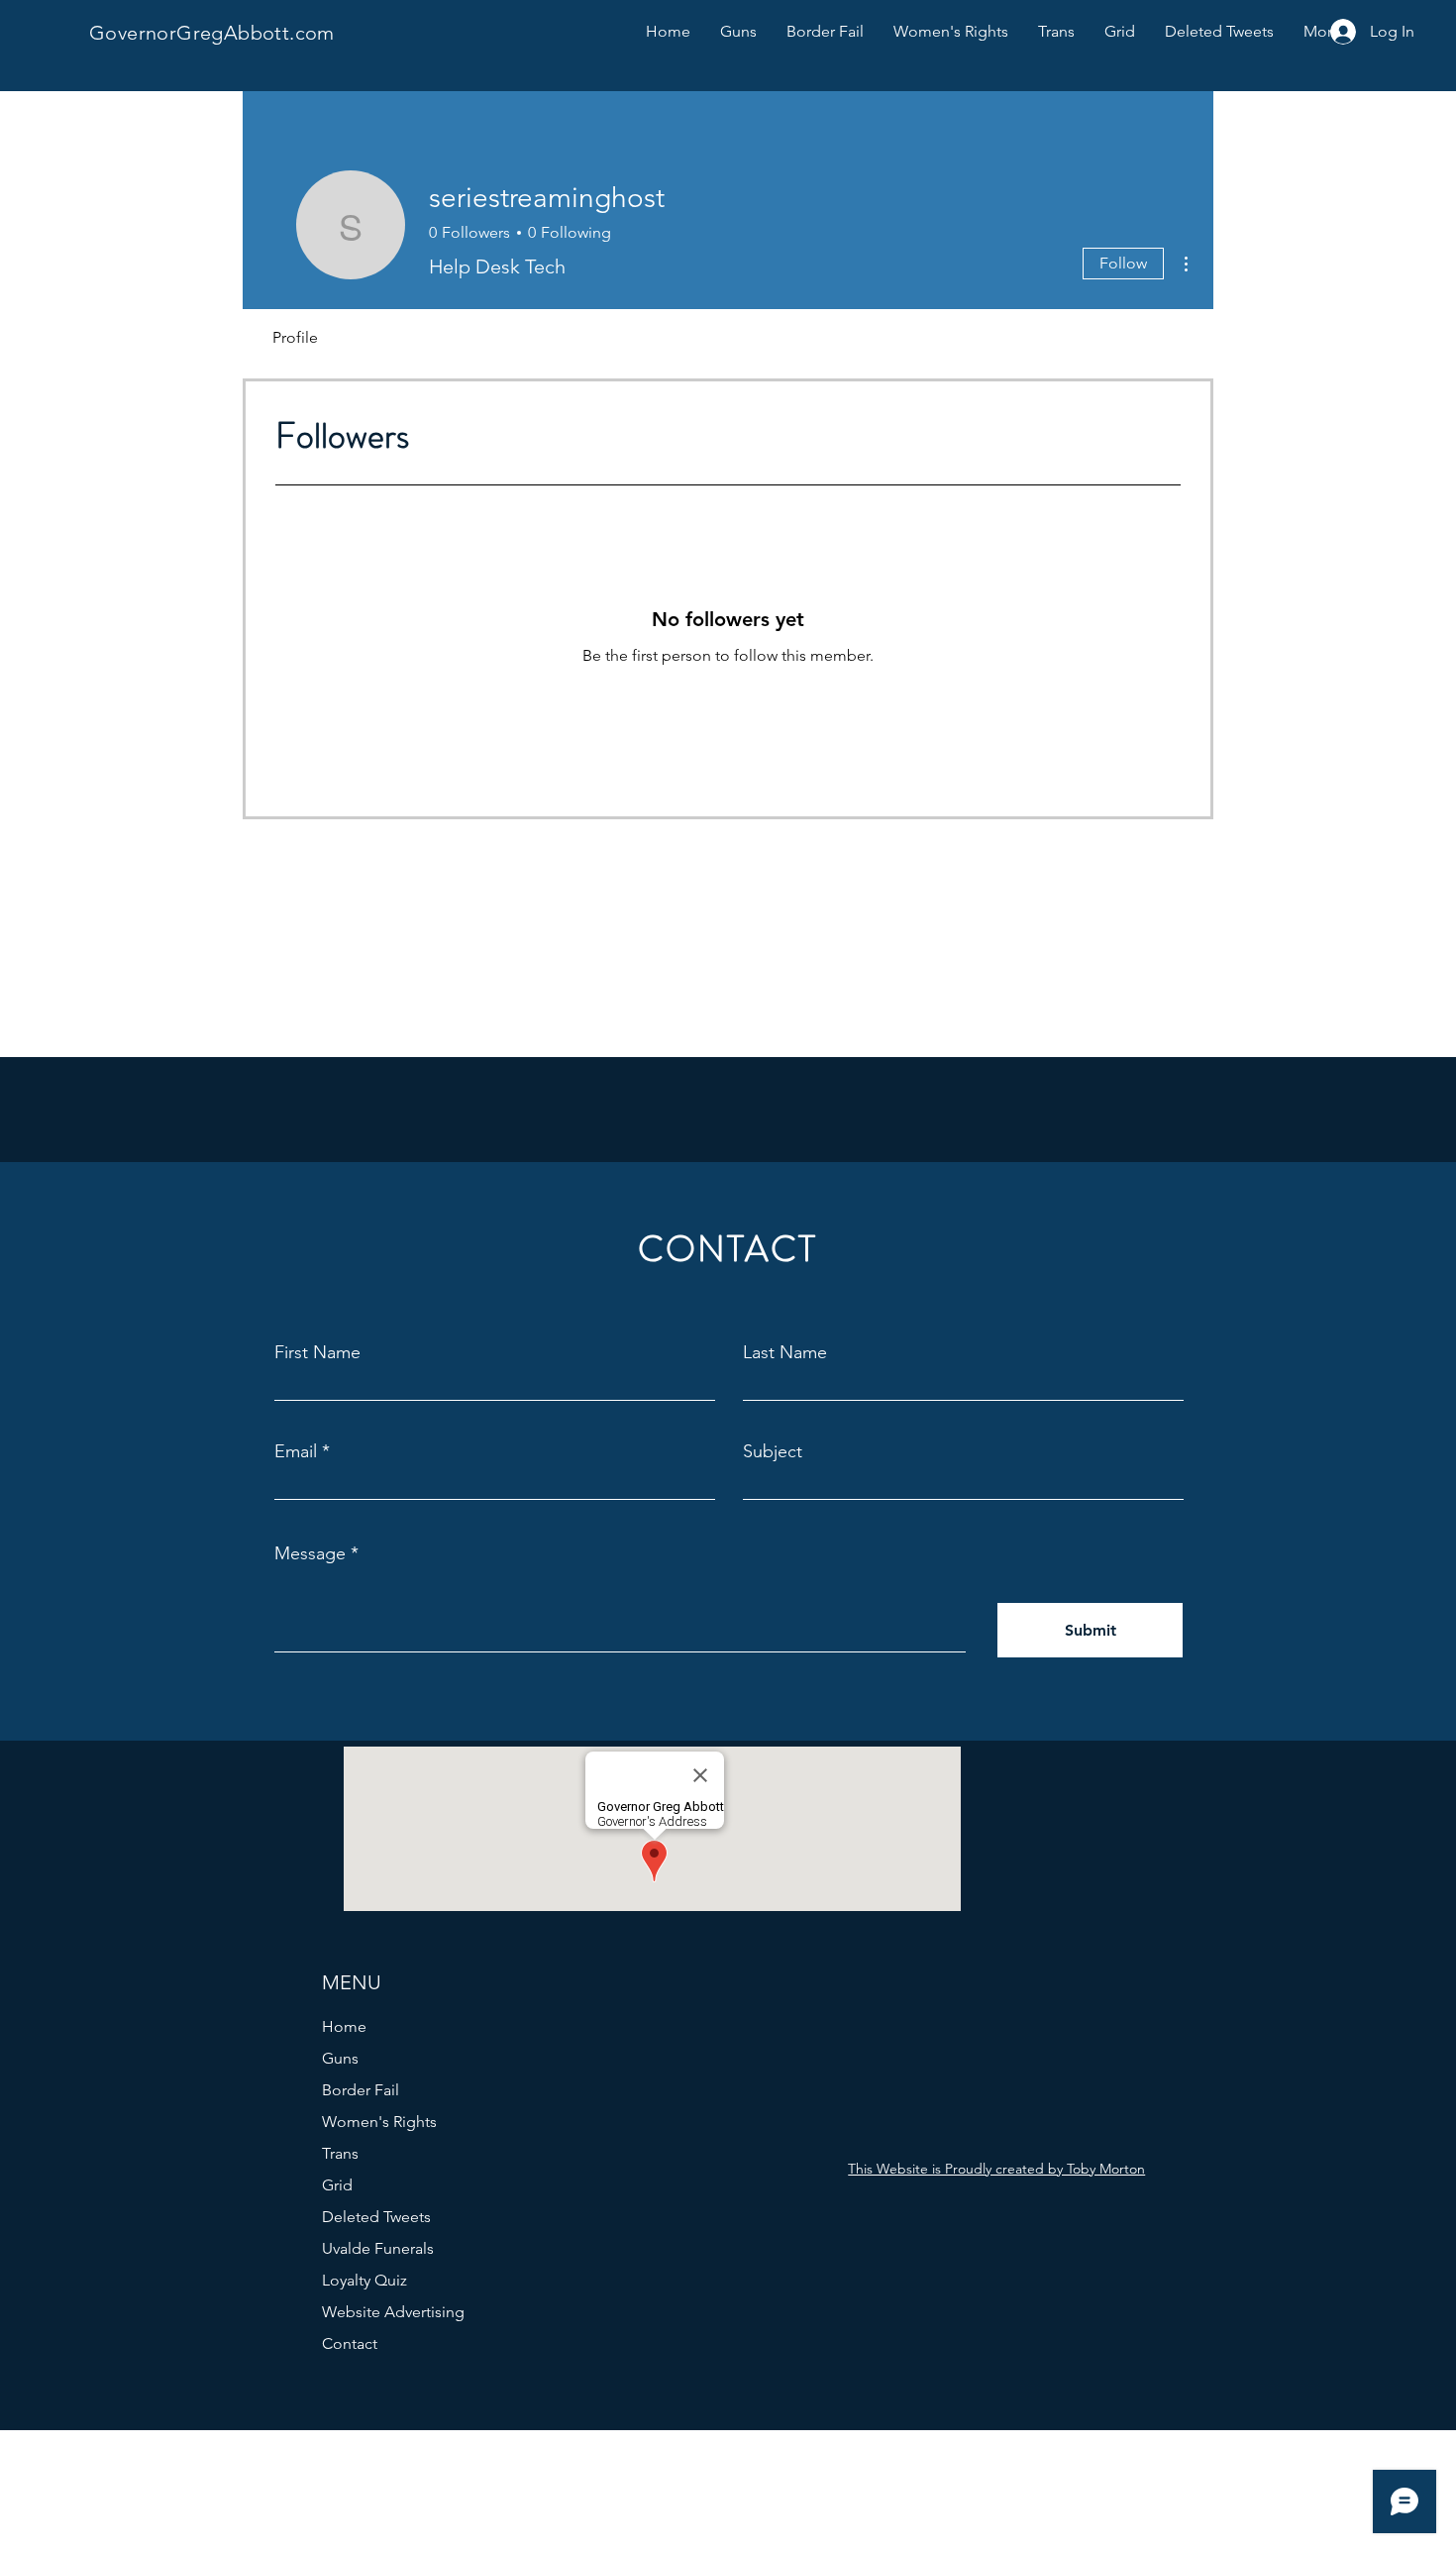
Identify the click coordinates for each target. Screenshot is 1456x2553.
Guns (340, 2058)
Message (310, 1553)
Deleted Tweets (376, 2217)
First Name (317, 1352)
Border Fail (361, 2090)
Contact (350, 2343)
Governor (133, 33)
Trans (340, 2153)
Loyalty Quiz (364, 2280)
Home (344, 2026)
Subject (773, 1451)
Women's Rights (379, 2122)
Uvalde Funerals (378, 2248)
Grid (337, 2185)
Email (296, 1451)
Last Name (785, 1352)
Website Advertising (393, 2312)
